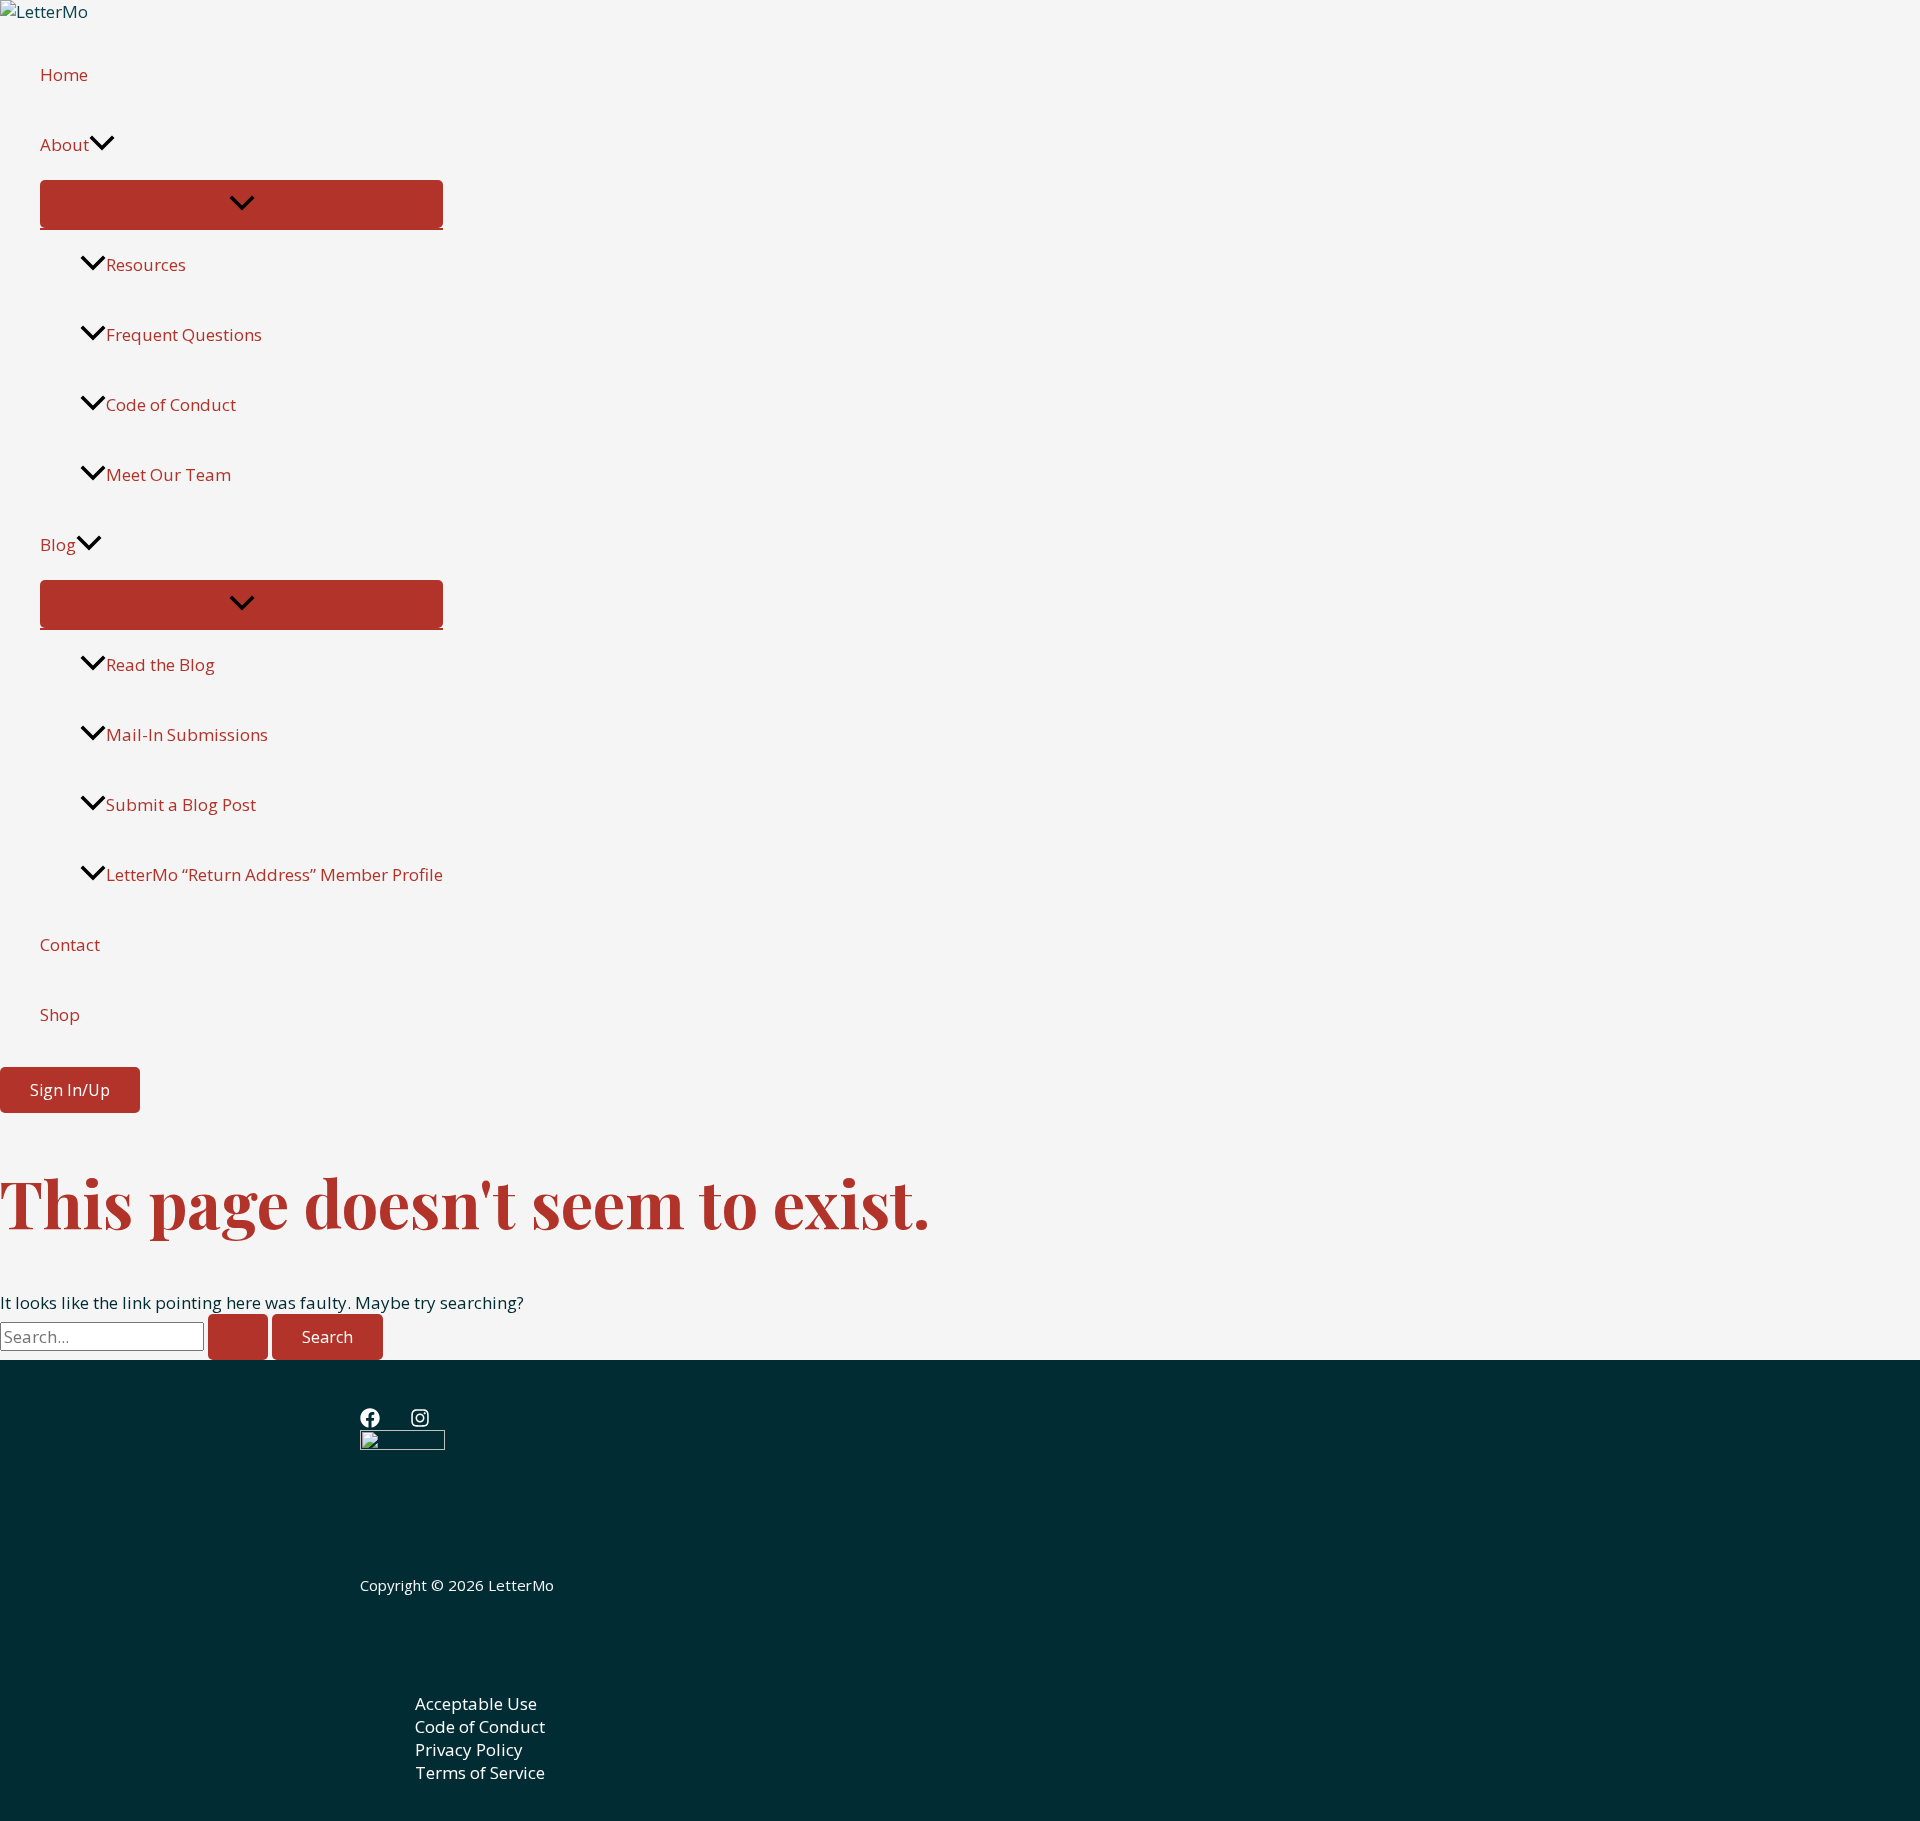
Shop (60, 1014)
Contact (70, 944)
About (64, 144)
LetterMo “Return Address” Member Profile (274, 874)
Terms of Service (480, 1772)
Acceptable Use (476, 1703)
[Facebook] (370, 1421)
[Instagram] (420, 1421)
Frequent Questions (184, 334)
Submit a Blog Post (181, 804)
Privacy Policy (469, 1749)
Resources (146, 264)
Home (64, 74)
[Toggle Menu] (241, 204)
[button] (102, 145)
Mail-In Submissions (187, 734)
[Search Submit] (238, 1337)
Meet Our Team (168, 474)
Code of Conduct (171, 404)
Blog (58, 544)
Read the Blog (160, 664)
